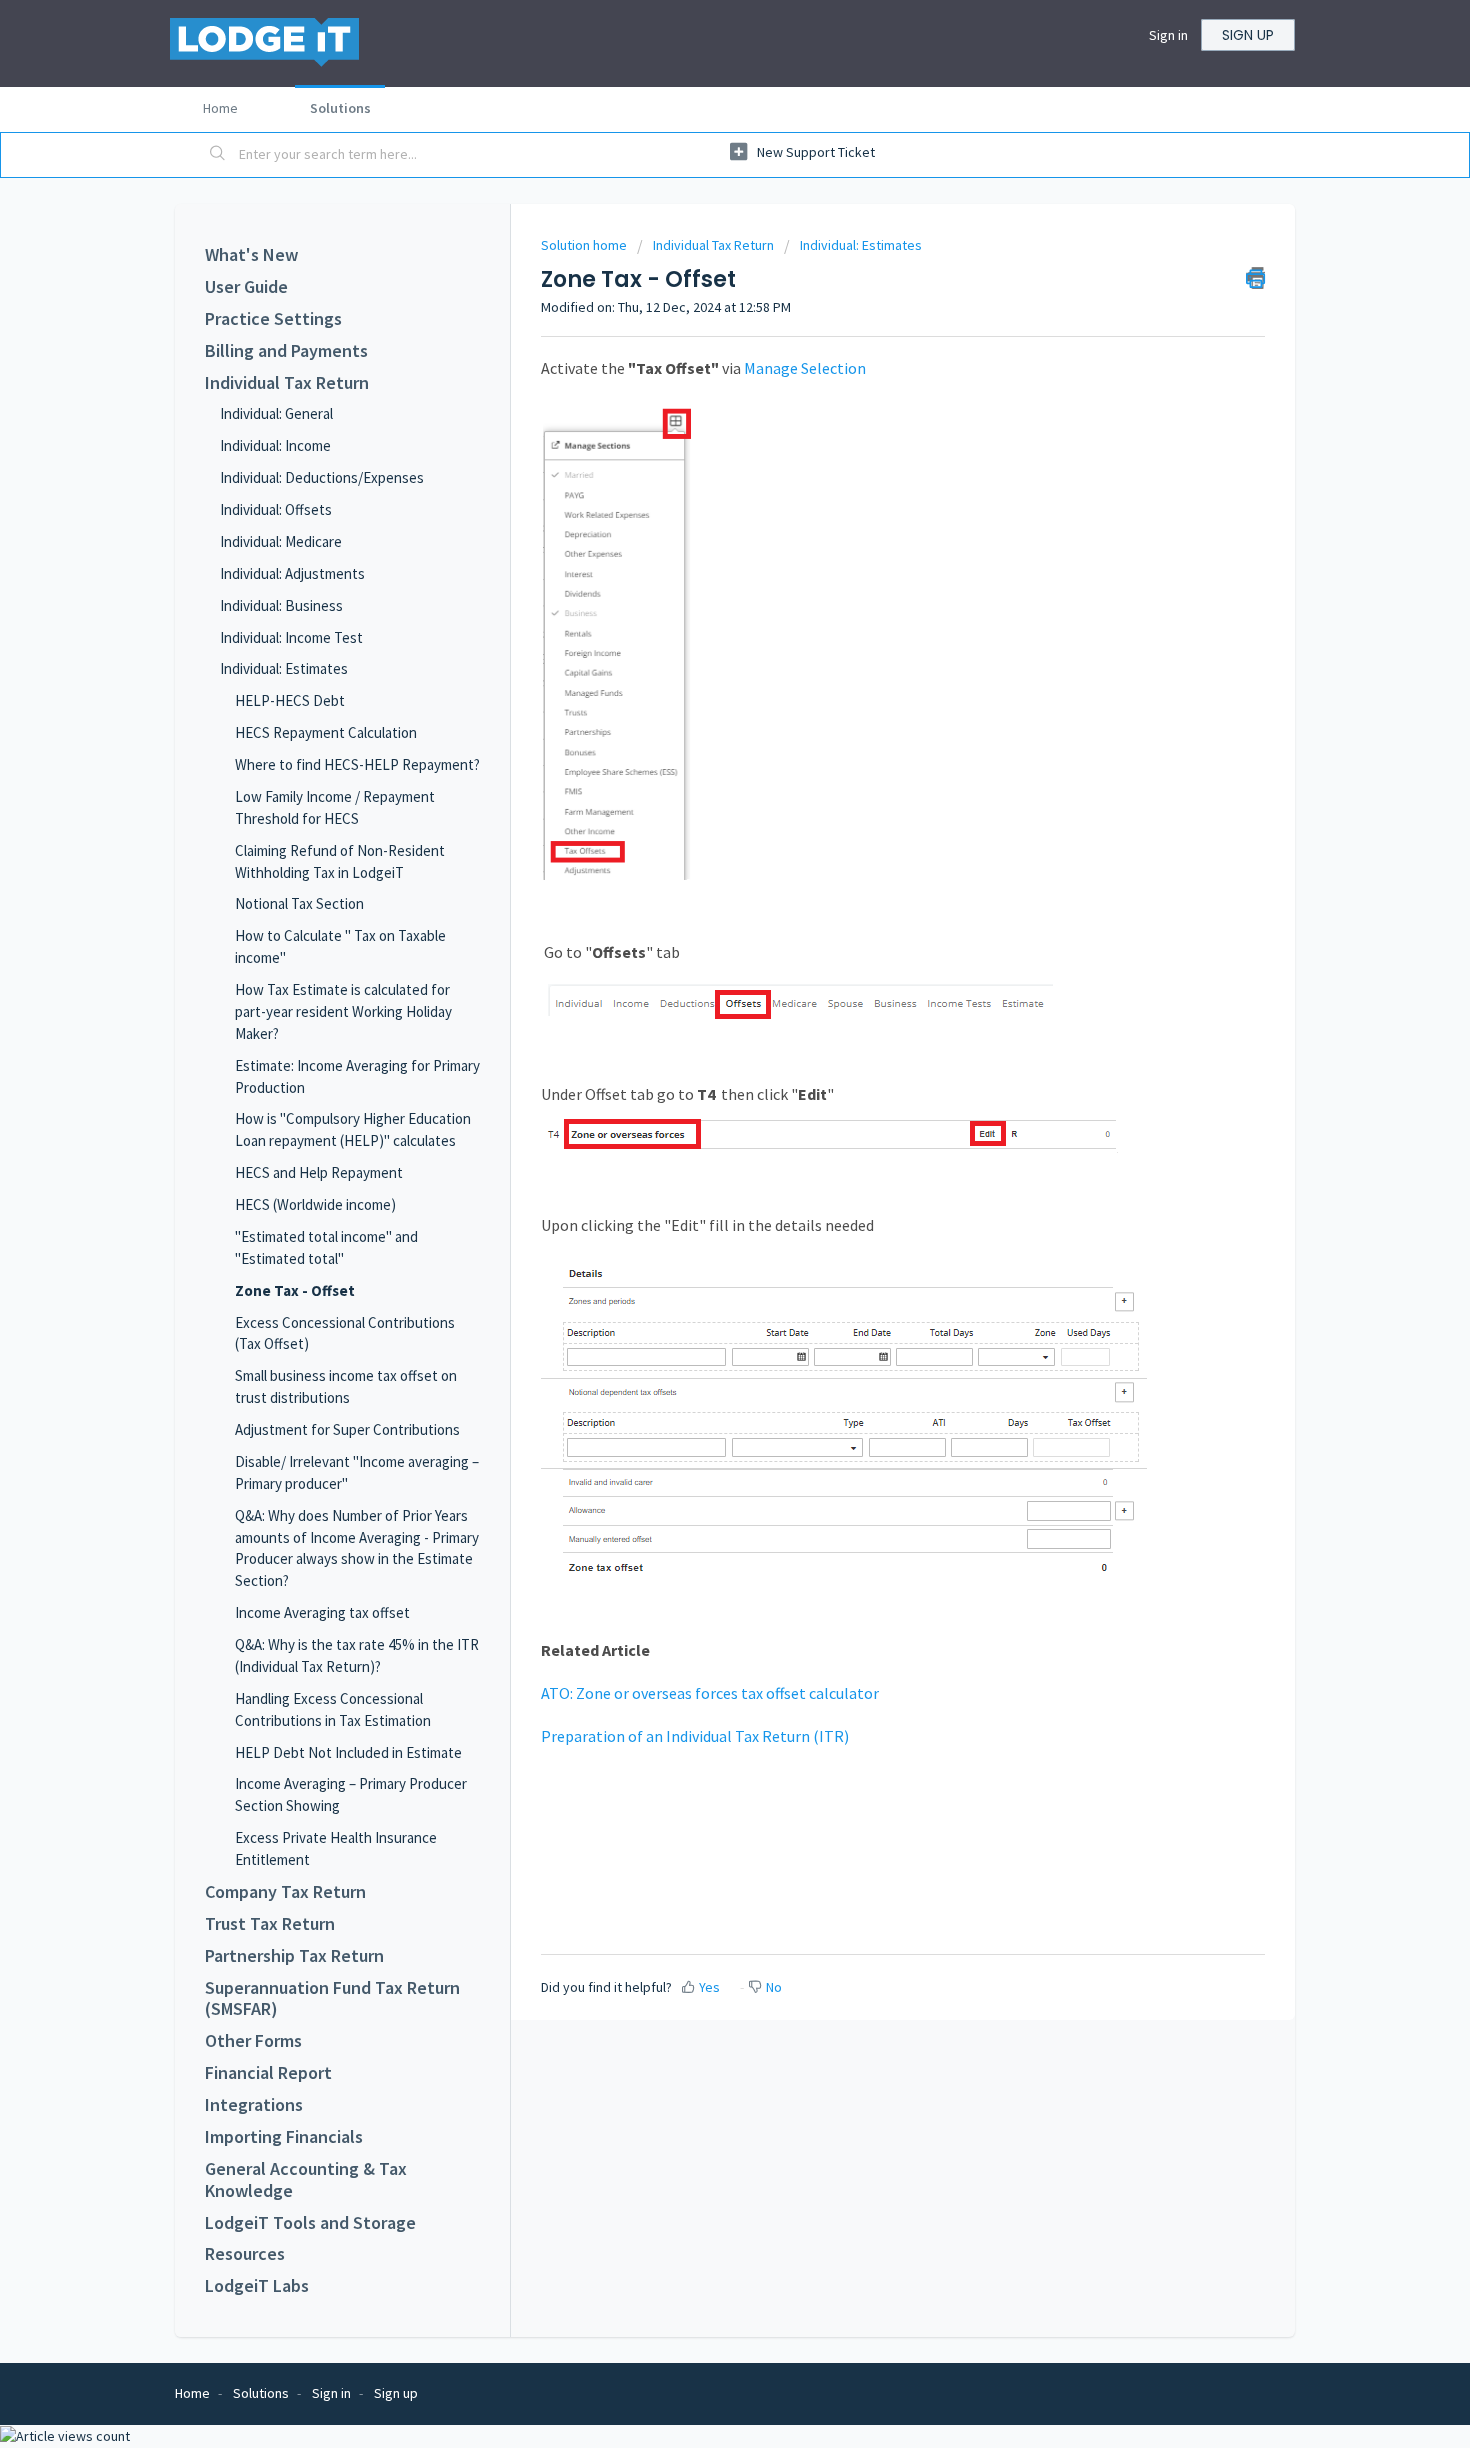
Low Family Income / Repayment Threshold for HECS (335, 807)
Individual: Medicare (281, 541)
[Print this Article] (1255, 278)
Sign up (1248, 35)
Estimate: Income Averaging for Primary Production (357, 1076)
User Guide (246, 287)
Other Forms (253, 2041)
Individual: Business (281, 605)
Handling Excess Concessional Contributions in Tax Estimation (333, 1709)
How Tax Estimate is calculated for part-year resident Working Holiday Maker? (343, 1011)
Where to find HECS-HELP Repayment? (357, 764)
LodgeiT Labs (257, 2286)
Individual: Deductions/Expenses (322, 477)
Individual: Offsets (276, 509)
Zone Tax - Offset (295, 1290)
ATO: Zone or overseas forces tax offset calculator (710, 1693)
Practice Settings (273, 319)
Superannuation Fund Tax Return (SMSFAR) (332, 1999)
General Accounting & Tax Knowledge (306, 2180)
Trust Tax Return (270, 1924)
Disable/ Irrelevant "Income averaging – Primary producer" (357, 1472)
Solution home (585, 245)
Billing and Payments (286, 351)
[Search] (218, 155)
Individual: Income (275, 445)
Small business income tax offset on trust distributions (346, 1386)
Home (220, 108)
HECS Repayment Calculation (326, 732)
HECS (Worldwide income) (315, 1204)
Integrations (254, 2105)
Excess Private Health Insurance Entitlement (336, 1848)
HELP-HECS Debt (290, 700)
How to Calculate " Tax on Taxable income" (340, 946)
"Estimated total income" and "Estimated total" (326, 1247)
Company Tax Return (285, 1892)
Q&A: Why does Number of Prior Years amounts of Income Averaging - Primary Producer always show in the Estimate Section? (357, 1548)
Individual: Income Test (291, 637)
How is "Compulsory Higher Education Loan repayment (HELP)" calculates (353, 1129)
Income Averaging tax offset (322, 1612)
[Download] (698, 988)
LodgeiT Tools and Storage (310, 2223)
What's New (251, 255)
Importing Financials (284, 2137)
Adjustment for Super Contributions (347, 1429)
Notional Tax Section (299, 903)
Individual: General (276, 413)
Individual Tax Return (287, 383)
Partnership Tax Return (294, 1956)
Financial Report (268, 2073)
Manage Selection (805, 368)
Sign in (1168, 35)
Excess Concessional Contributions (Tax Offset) (345, 1333)
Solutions (340, 108)
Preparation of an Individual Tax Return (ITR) (696, 1736)
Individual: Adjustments (292, 573)
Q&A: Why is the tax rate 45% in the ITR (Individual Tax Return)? (357, 1655)
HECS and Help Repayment (319, 1172)
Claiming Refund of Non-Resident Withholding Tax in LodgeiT (340, 861)
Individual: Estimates (284, 668)
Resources (245, 2254)
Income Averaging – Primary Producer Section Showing (351, 1794)
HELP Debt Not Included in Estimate (348, 1752)
